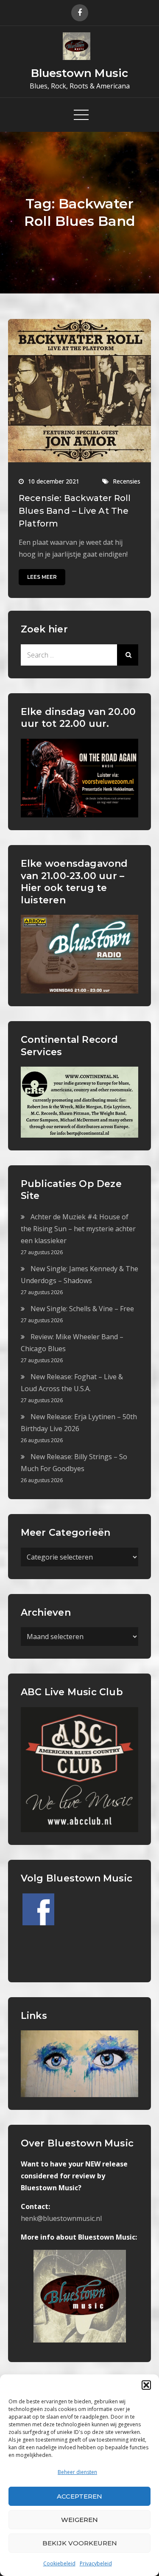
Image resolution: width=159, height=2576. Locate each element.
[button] (146, 2385)
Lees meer (42, 577)
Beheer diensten (77, 2472)
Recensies (127, 481)
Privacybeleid (96, 2563)
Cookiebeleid (59, 2563)
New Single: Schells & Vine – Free (82, 1309)
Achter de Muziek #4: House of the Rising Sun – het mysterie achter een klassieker (78, 1229)
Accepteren (79, 2496)
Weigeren (79, 2520)
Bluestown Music (79, 73)
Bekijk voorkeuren (80, 2543)
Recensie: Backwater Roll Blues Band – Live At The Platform (75, 511)
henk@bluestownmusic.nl (61, 2218)
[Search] (128, 655)
